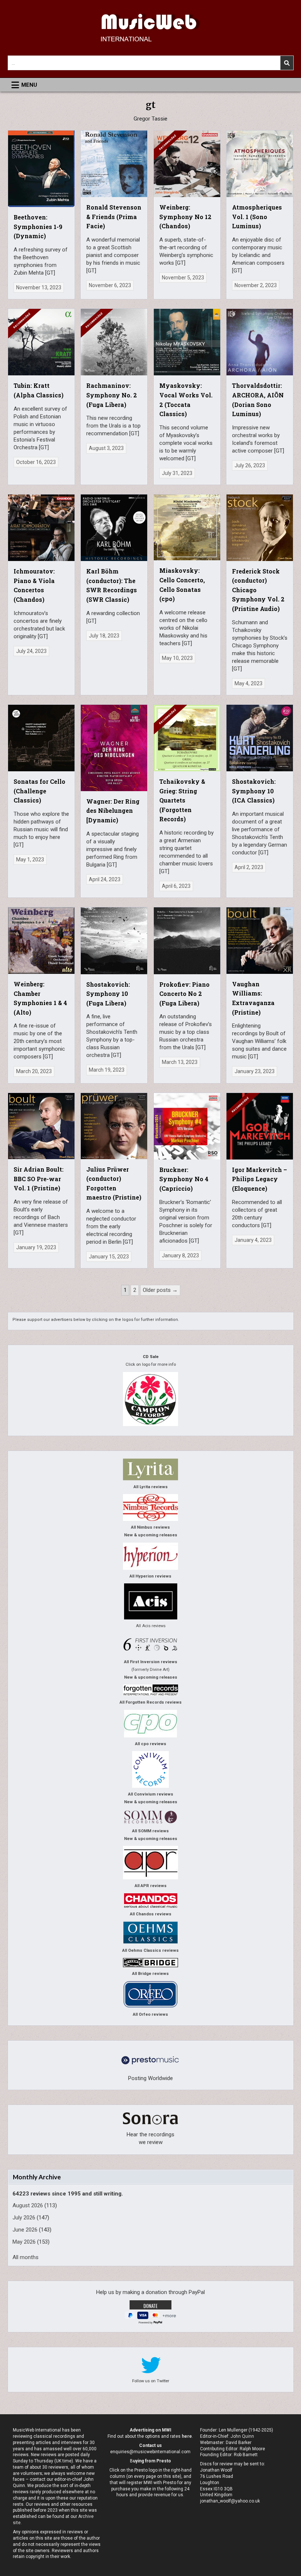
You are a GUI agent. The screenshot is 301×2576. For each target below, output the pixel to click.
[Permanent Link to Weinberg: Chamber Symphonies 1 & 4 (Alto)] (41, 940)
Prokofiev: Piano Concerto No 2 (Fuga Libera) (184, 994)
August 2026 (28, 2205)
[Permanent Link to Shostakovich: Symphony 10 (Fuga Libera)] (114, 941)
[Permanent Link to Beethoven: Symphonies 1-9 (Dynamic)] (41, 169)
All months (26, 2257)
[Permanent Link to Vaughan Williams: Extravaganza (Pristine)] (260, 940)
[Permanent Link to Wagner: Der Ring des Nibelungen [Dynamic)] (114, 748)
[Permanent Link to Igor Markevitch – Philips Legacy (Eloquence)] (260, 1126)
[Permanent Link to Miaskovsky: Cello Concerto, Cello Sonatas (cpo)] (187, 527)
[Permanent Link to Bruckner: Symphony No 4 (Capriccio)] (187, 1126)
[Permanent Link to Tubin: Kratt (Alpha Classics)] (41, 342)
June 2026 (25, 2230)
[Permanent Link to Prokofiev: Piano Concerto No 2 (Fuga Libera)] (187, 941)
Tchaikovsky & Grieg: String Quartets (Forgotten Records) (182, 800)
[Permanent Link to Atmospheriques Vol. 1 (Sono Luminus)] (260, 164)
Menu (29, 85)
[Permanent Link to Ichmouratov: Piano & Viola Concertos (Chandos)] (41, 528)
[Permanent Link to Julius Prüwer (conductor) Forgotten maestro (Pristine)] (114, 1126)
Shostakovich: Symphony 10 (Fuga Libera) (108, 994)
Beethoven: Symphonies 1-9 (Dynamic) (38, 226)
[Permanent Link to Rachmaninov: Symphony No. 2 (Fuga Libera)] (114, 342)
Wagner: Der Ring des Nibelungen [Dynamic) (113, 811)
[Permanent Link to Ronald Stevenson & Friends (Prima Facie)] (114, 164)
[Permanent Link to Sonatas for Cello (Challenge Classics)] (41, 738)
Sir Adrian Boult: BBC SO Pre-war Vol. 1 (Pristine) (39, 1179)
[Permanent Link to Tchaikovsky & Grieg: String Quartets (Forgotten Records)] (187, 738)
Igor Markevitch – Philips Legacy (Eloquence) (260, 1179)
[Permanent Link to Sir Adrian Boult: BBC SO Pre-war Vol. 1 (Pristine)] (41, 1126)
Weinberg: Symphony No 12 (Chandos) (185, 217)
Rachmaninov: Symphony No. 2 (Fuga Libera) (112, 395)
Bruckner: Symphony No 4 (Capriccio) (184, 1179)
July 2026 (24, 2218)
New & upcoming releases (151, 1535)
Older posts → (160, 1290)
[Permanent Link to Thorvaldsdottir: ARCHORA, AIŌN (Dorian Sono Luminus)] (260, 342)
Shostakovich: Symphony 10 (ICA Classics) (254, 791)
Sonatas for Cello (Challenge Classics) (39, 791)
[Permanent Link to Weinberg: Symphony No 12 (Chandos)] (187, 164)
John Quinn (242, 2436)
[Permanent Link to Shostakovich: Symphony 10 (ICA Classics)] (260, 738)
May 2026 (24, 2242)
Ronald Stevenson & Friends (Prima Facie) (114, 217)
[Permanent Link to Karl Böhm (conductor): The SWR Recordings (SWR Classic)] (114, 528)
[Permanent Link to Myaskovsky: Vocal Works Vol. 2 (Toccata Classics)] (187, 342)
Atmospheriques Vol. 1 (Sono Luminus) (257, 217)
